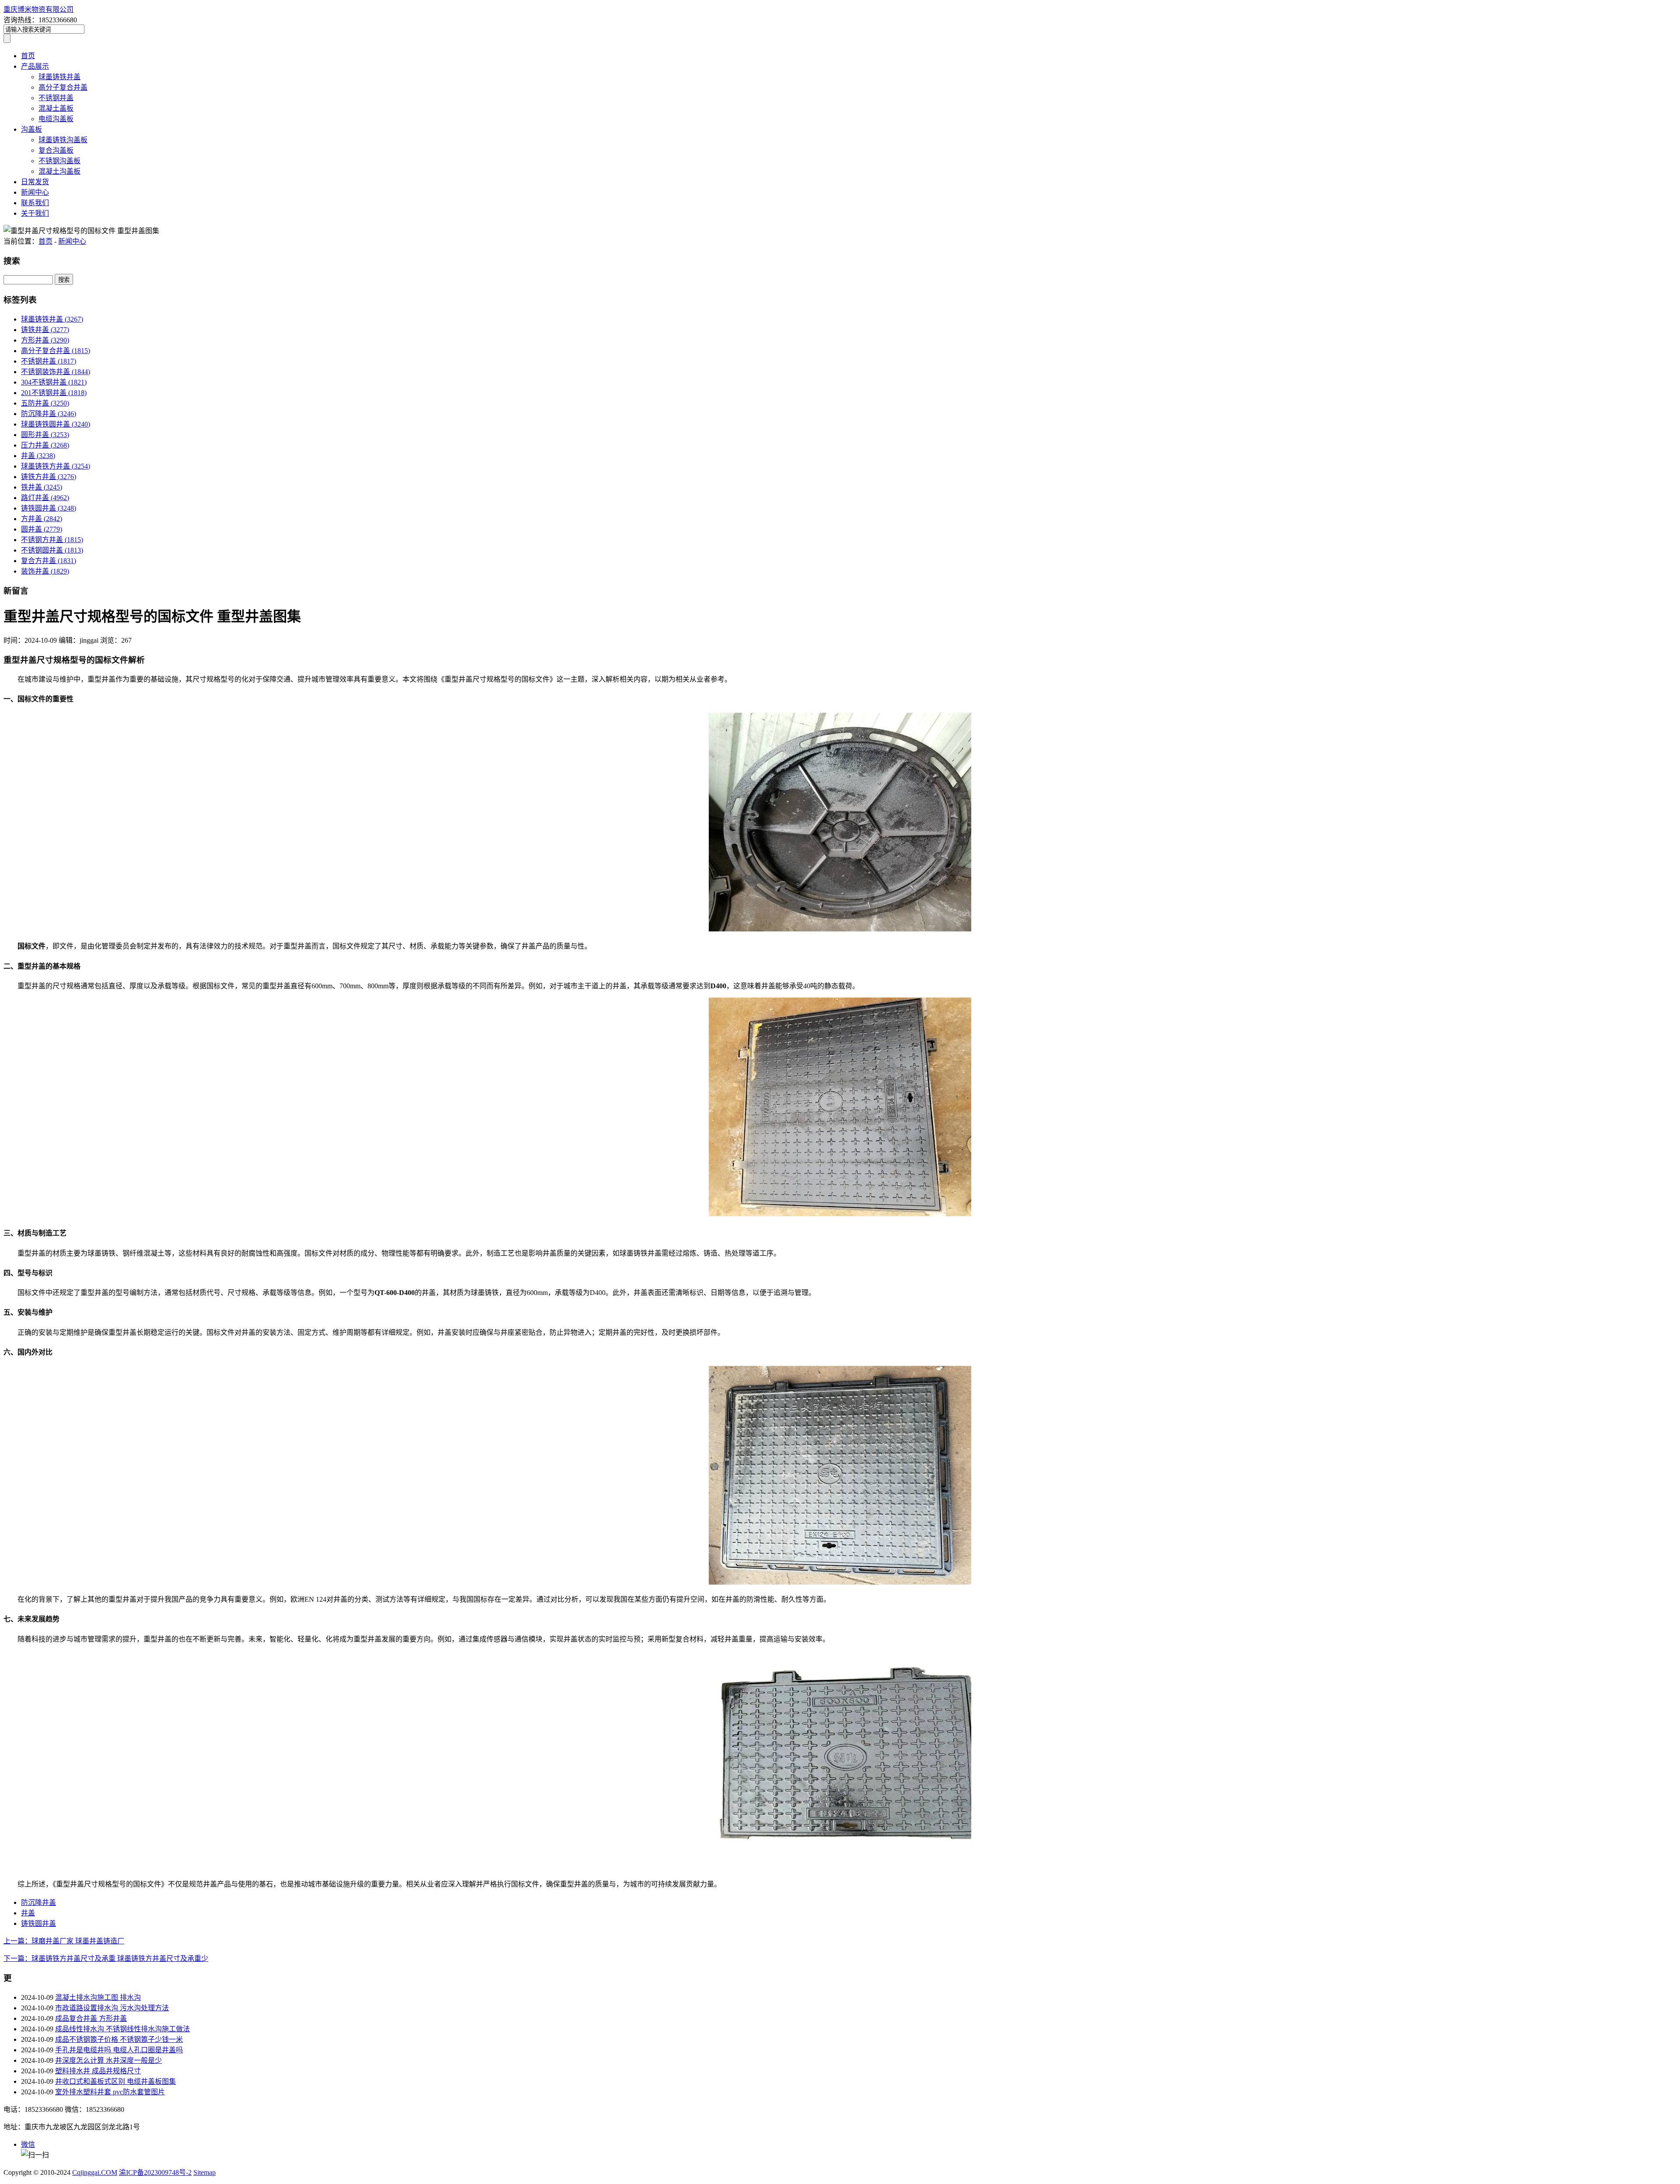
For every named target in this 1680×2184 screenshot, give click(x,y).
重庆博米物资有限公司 (38, 9)
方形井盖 (45, 340)
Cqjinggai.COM (95, 2172)
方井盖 (42, 519)
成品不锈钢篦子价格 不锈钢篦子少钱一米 (119, 2039)
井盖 (38, 456)
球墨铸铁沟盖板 (63, 140)
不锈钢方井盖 (52, 540)
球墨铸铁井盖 (59, 77)
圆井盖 (42, 529)
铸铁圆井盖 (49, 508)
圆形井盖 (45, 435)
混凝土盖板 (56, 108)
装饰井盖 (45, 571)
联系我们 (35, 203)
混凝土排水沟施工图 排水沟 (98, 1997)
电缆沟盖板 (56, 119)
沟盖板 (31, 129)
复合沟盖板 (56, 150)
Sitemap (205, 2172)
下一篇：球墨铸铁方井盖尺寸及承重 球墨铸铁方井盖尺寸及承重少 (106, 1958)
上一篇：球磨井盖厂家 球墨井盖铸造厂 (64, 1941)
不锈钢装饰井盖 (56, 372)
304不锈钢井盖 (54, 382)
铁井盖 (42, 487)
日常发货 (35, 182)
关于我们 (35, 213)
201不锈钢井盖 (54, 393)
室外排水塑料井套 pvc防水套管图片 (110, 2092)
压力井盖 (45, 445)
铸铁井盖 (45, 330)
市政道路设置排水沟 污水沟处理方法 (112, 2008)
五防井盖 (45, 403)
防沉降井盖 (49, 414)
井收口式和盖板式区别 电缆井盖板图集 (115, 2081)
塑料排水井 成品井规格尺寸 (98, 2071)
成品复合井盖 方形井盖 (91, 2018)
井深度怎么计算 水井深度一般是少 (108, 2060)
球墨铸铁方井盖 (56, 466)
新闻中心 (35, 192)
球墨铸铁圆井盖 (56, 424)
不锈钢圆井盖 (52, 550)
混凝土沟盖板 (59, 171)
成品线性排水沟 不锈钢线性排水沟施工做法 (122, 2029)
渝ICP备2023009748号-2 (155, 2172)
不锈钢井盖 (56, 98)
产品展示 (35, 66)
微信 (28, 2144)
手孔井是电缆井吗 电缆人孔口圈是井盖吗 (119, 2050)
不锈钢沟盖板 (59, 161)
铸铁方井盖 (49, 477)
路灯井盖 (45, 498)
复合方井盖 (49, 561)
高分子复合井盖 (63, 87)
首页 (28, 56)
